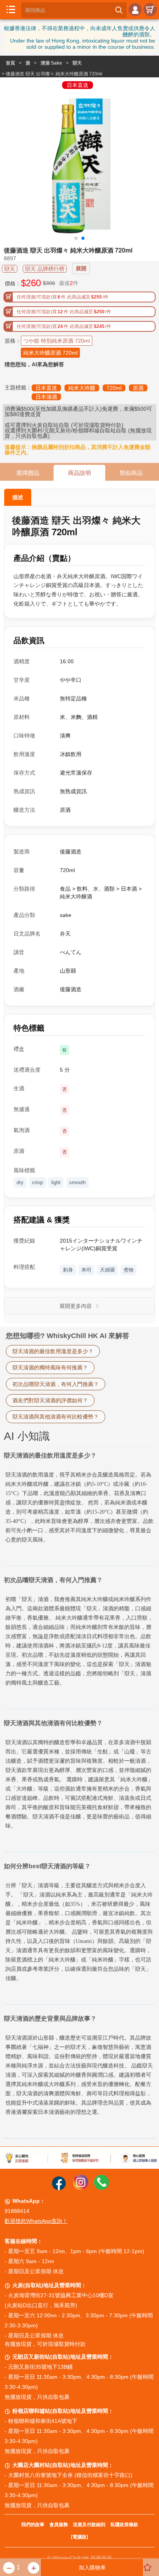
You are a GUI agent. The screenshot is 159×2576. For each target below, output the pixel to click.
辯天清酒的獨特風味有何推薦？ (50, 1367)
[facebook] (59, 2188)
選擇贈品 (28, 473)
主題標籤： (18, 388)
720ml (114, 388)
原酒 (138, 388)
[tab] (79, 1790)
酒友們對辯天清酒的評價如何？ (50, 1400)
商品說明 (79, 473)
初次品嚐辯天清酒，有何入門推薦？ (56, 1384)
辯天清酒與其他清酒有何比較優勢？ (56, 1417)
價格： (13, 283)
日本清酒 (46, 397)
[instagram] (81, 2188)
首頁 (10, 63)
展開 (81, 268)
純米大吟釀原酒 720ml (50, 353)
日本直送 (46, 388)
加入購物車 (92, 2567)
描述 (18, 497)
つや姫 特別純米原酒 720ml (57, 341)
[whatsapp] (101, 2188)
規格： (13, 341)
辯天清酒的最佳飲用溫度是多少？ (53, 1351)
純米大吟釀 (82, 388)
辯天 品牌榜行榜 (45, 269)
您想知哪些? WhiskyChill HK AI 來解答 (68, 1336)
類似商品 (131, 473)
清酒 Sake (51, 63)
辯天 (77, 63)
